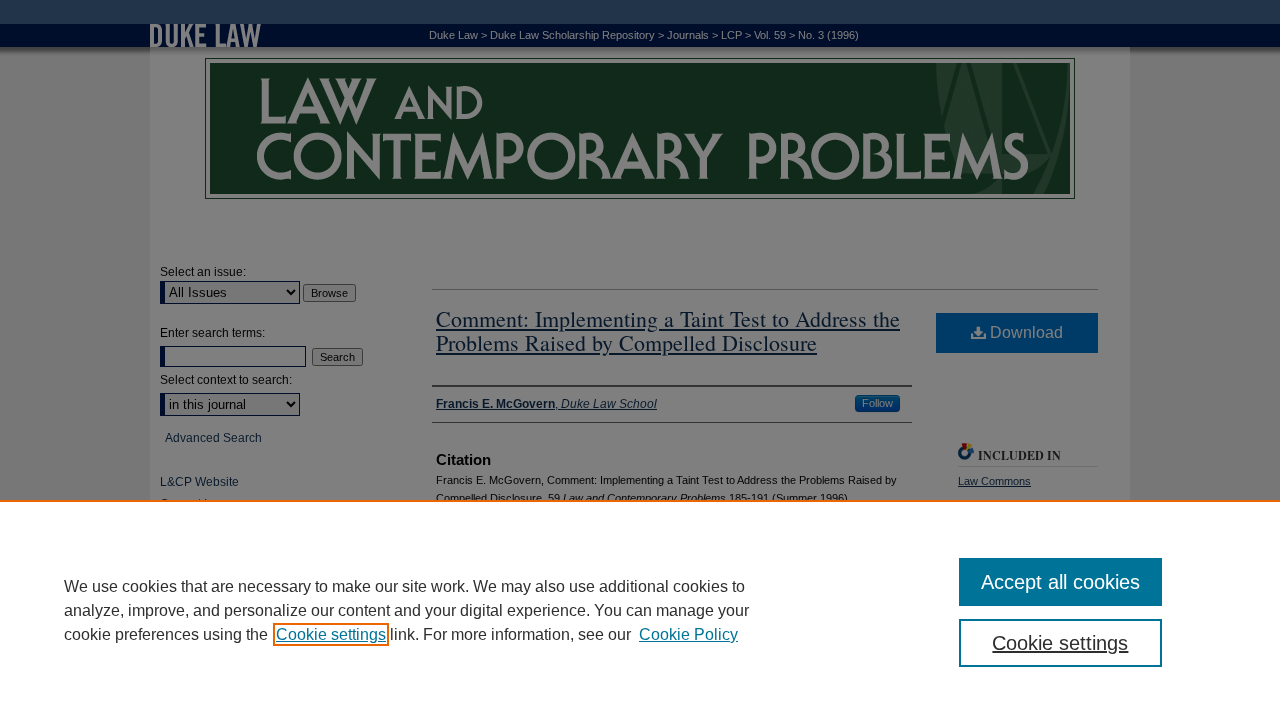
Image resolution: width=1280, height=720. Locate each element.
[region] (640, 610)
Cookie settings (331, 634)
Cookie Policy (688, 634)
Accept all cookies (1060, 582)
